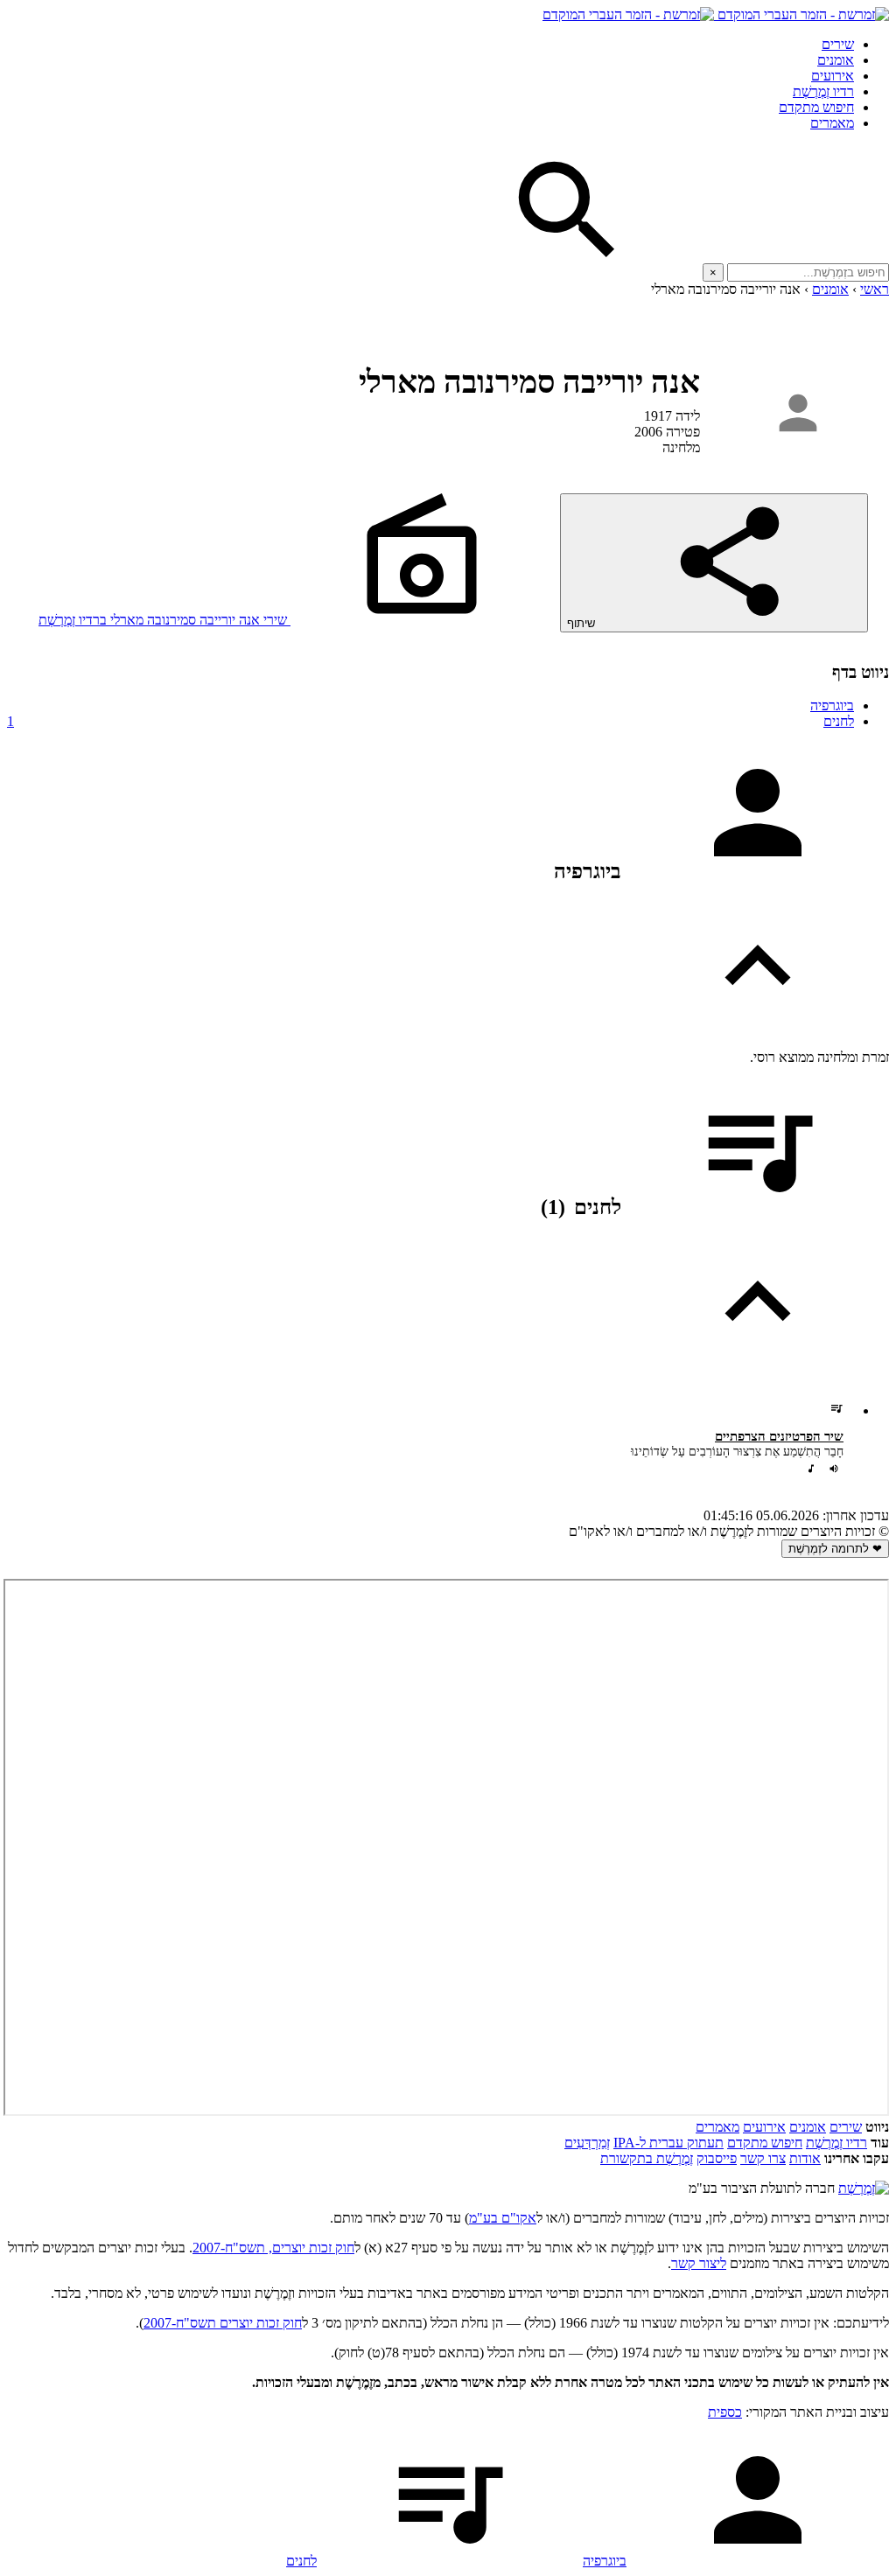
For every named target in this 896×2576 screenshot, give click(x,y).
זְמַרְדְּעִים (587, 2143)
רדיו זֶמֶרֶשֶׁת (823, 91)
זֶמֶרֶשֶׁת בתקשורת (647, 2158)
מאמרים (832, 123)
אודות (805, 2158)
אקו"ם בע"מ (503, 2218)
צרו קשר (763, 2158)
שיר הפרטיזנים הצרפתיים (779, 1436)
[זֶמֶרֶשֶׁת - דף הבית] (864, 2188)
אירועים (833, 76)
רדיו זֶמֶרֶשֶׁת (836, 2143)
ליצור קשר (699, 2263)
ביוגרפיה (832, 705)
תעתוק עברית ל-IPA (668, 2143)
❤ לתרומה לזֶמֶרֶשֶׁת (835, 1549)
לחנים (430, 721)
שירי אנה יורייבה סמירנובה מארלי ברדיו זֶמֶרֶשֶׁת (164, 620)
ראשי (875, 289)
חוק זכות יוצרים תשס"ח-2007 (223, 2323)
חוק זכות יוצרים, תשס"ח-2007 (273, 2248)
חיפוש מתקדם (816, 107)
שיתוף (583, 623)
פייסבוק (717, 2158)
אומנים (836, 60)
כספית (725, 2412)
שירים (838, 44)
